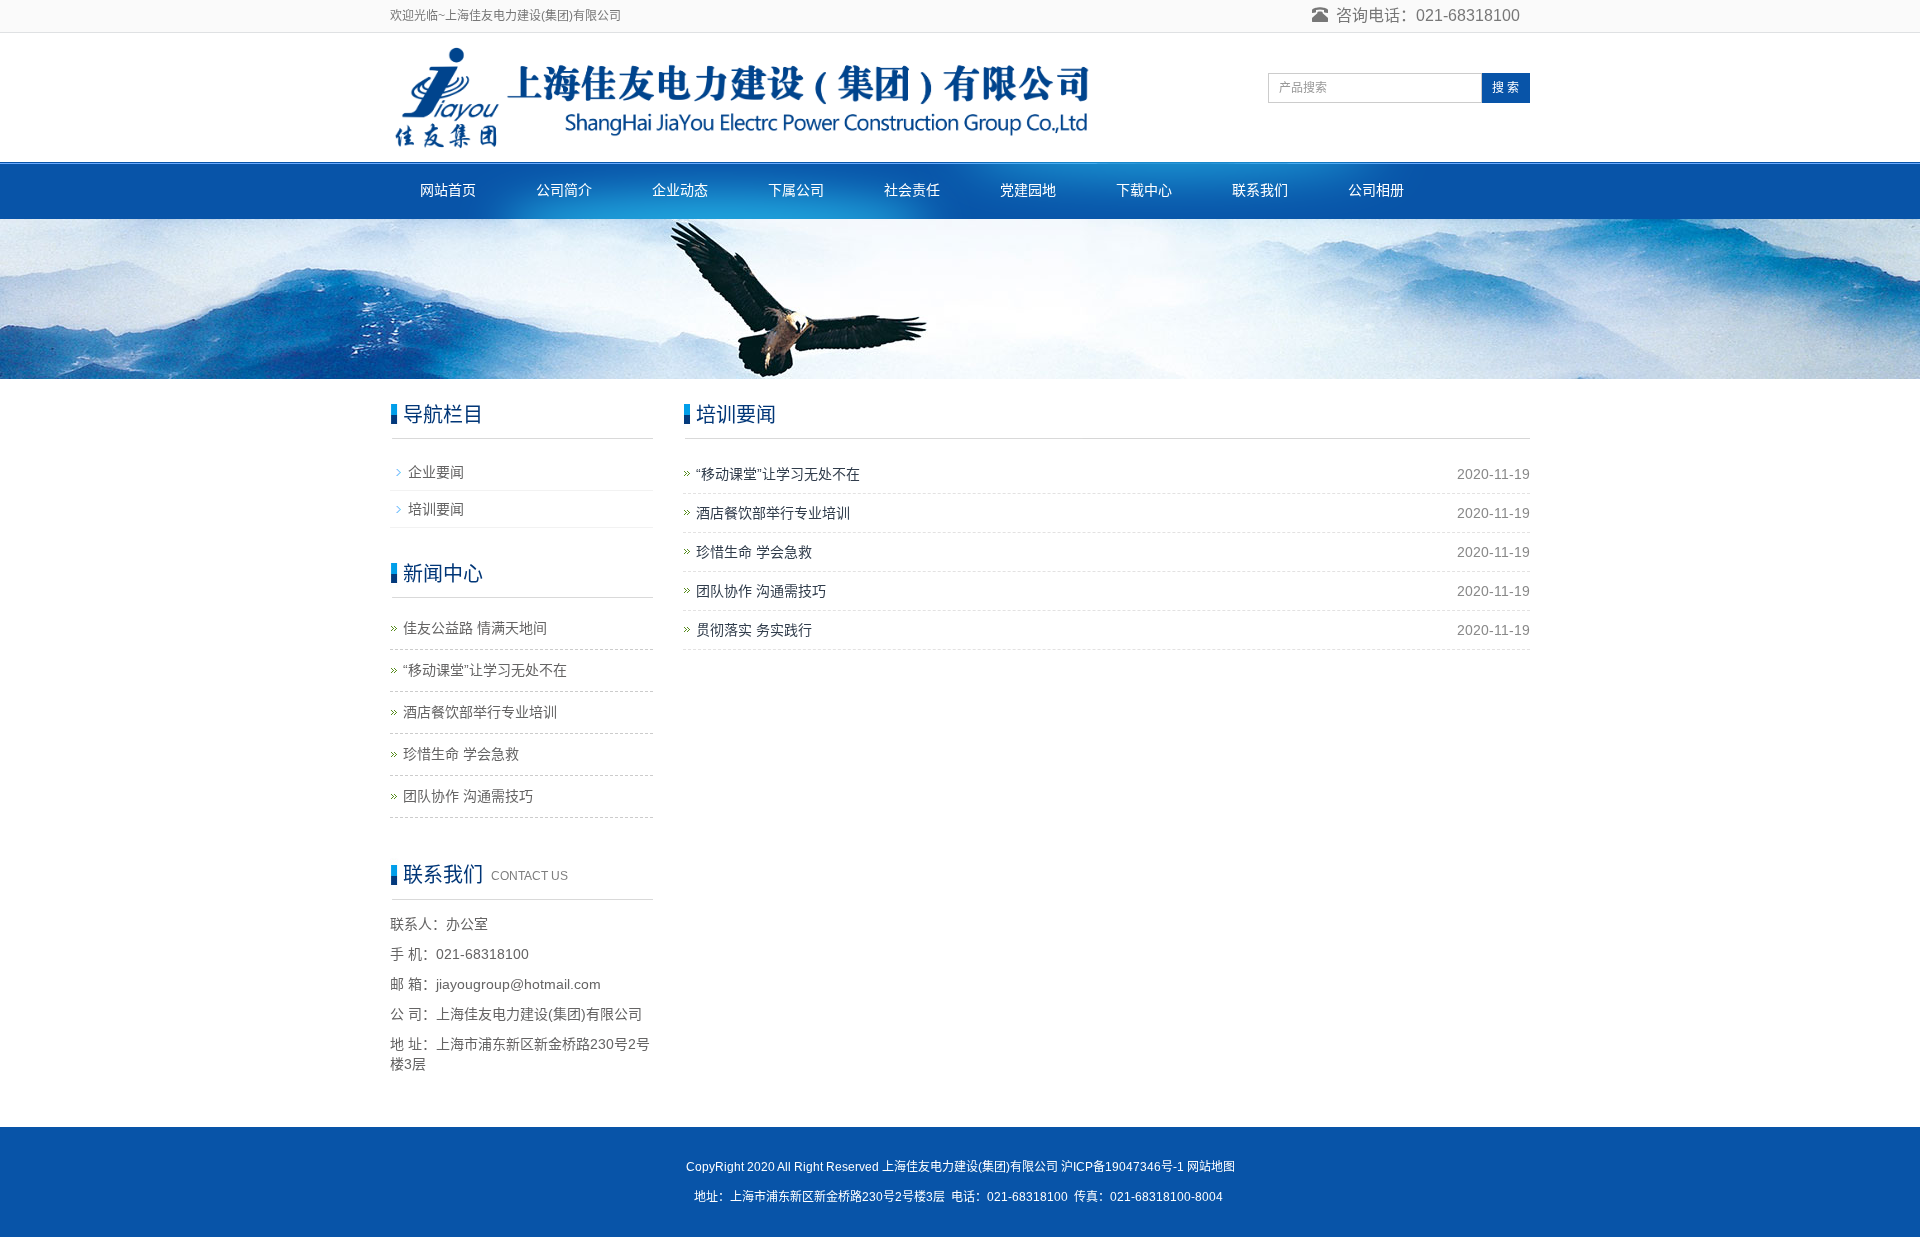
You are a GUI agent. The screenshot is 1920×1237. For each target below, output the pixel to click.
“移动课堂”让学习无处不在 (778, 474)
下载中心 (1144, 190)
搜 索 (1505, 88)
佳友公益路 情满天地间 (475, 628)
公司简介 (564, 190)
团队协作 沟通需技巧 (761, 591)
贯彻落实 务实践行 (754, 630)
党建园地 (1028, 190)
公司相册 (1376, 190)
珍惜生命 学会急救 (754, 552)
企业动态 (680, 190)
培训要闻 (436, 509)
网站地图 (1211, 1167)
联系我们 (1260, 190)
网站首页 (448, 190)
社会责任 (912, 190)
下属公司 (796, 190)
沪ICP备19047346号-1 (1122, 1167)
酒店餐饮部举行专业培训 (773, 513)
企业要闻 (436, 472)
